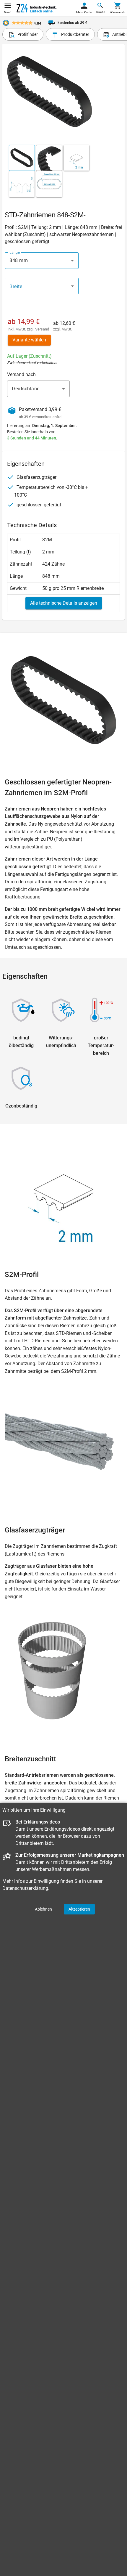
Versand (42, 329)
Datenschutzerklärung (25, 1888)
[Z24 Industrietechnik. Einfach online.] (37, 8)
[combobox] (42, 261)
